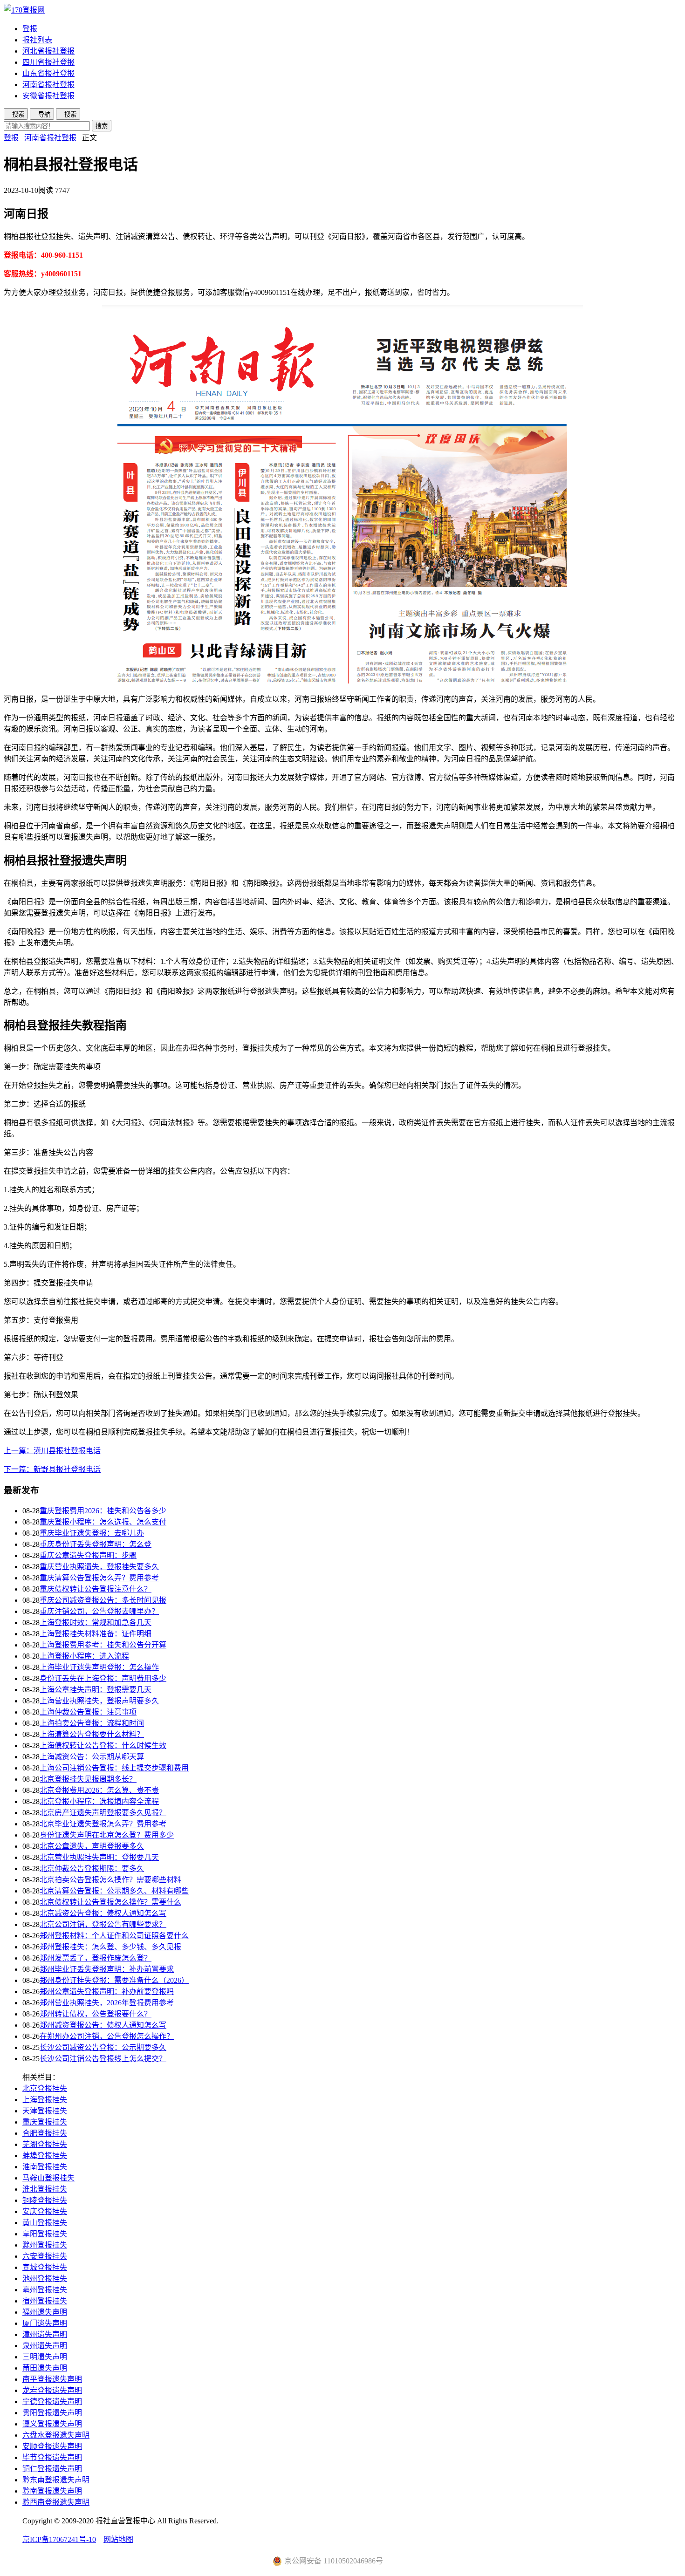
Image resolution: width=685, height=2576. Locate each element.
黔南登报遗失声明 (52, 2491)
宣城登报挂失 (45, 2267)
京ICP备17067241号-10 (59, 2539)
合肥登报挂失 (45, 2133)
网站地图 (118, 2539)
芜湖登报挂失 (45, 2144)
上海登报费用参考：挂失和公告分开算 (103, 1645)
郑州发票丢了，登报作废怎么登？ (96, 1958)
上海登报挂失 (45, 2100)
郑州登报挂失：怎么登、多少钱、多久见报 (110, 1947)
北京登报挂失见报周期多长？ (88, 1779)
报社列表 (37, 40)
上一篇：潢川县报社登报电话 (52, 1451)
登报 (30, 29)
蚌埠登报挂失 (45, 2156)
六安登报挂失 (45, 2256)
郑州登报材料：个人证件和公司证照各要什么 (114, 1936)
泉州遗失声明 (45, 2346)
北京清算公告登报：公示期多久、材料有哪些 (114, 1891)
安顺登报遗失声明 (52, 2446)
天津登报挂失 (45, 2111)
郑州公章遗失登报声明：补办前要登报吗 (107, 1992)
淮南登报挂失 (45, 2167)
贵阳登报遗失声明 (52, 2413)
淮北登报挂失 (45, 2189)
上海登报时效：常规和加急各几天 (96, 1623)
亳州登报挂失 (45, 2290)
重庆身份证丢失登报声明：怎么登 (96, 1544)
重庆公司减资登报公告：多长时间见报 (103, 1600)
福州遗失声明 (45, 2312)
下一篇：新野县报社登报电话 (52, 1469)
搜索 (102, 126)
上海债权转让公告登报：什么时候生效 (103, 1746)
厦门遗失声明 (45, 2323)
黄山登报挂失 (45, 2223)
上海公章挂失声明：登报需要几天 (96, 1690)
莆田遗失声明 (45, 2368)
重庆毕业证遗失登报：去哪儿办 (92, 1533)
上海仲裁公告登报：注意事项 (88, 1712)
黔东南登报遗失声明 (56, 2480)
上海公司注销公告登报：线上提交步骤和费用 (114, 1768)
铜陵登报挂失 (45, 2200)
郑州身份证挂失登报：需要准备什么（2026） (114, 1980)
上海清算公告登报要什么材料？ (92, 1734)
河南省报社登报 (48, 85)
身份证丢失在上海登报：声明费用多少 (103, 1678)
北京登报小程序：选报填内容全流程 (99, 1801)
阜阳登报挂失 (45, 2234)
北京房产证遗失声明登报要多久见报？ (103, 1813)
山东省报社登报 (48, 73)
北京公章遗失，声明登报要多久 (92, 1846)
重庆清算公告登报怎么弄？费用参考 (99, 1578)
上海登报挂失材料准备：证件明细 (96, 1634)
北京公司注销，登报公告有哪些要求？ (103, 1924)
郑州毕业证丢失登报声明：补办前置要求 (107, 1969)
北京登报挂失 (45, 2088)
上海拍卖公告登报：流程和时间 (92, 1723)
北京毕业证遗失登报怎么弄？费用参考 (103, 1824)
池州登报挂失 (45, 2279)
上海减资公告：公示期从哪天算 (92, 1757)
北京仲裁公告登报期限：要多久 (92, 1869)
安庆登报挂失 (45, 2211)
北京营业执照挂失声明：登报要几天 (99, 1857)
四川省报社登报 (48, 62)
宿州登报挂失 (45, 2301)
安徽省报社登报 (48, 96)
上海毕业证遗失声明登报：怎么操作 (99, 1667)
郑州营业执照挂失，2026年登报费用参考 (107, 2003)
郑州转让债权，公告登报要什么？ (96, 2014)
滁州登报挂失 (45, 2245)
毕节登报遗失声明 (52, 2457)
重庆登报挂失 (45, 2122)
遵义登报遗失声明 (52, 2424)
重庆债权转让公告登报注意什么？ (96, 1589)
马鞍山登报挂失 (48, 2178)
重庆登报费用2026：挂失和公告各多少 (103, 1511)
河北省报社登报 (48, 51)
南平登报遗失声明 (52, 2379)
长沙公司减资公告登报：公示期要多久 (103, 2047)
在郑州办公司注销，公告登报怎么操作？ (107, 2036)
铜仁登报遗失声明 (52, 2469)
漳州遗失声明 (45, 2334)
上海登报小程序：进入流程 (84, 1656)
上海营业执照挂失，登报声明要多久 (99, 1701)
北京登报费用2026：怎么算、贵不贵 (99, 1790)
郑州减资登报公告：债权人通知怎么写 (103, 2025)
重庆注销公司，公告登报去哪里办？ (99, 1611)
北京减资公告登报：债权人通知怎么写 (103, 1913)
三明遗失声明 (45, 2357)
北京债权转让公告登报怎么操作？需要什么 (110, 1902)
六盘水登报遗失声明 (56, 2435)
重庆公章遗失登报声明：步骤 (88, 1555)
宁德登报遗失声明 (52, 2402)
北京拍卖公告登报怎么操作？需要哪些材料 (110, 1880)
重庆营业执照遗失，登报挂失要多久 (99, 1567)
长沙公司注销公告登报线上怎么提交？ (103, 2059)
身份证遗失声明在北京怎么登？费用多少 (107, 1835)
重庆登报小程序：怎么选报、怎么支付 (103, 1522)
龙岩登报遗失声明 (52, 2390)
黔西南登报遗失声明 (56, 2502)
